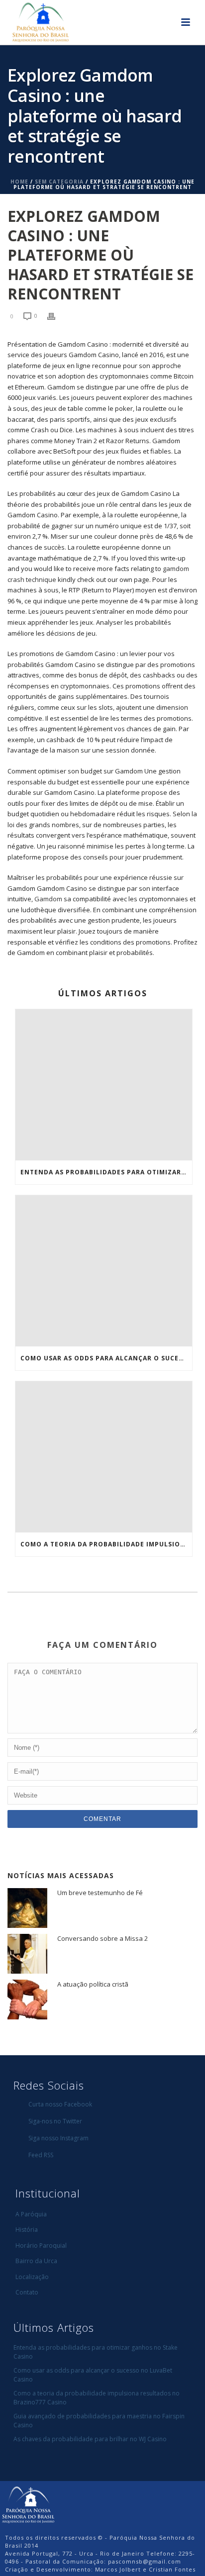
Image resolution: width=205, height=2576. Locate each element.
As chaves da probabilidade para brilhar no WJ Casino (90, 2439)
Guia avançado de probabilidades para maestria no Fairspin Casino (99, 2421)
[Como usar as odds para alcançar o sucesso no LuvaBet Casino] (104, 1271)
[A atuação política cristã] (27, 2000)
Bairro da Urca (36, 2261)
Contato (27, 2292)
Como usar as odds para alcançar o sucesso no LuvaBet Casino (106, 1358)
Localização (32, 2277)
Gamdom (48, 899)
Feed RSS (41, 2155)
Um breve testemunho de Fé (100, 1893)
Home (19, 182)
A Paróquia (31, 2214)
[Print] (56, 316)
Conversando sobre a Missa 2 (102, 1938)
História (27, 2230)
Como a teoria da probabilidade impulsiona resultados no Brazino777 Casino (106, 1544)
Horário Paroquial (41, 2245)
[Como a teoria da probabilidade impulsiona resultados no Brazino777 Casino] (104, 1457)
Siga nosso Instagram (58, 2138)
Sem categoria (59, 182)
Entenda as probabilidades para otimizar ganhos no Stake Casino (106, 1172)
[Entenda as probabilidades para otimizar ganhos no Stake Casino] (104, 1085)
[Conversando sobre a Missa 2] (27, 1954)
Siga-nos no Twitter (55, 2121)
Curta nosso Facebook (60, 2104)
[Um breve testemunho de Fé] (27, 1908)
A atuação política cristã (93, 1984)
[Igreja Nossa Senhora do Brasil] (28, 2504)
